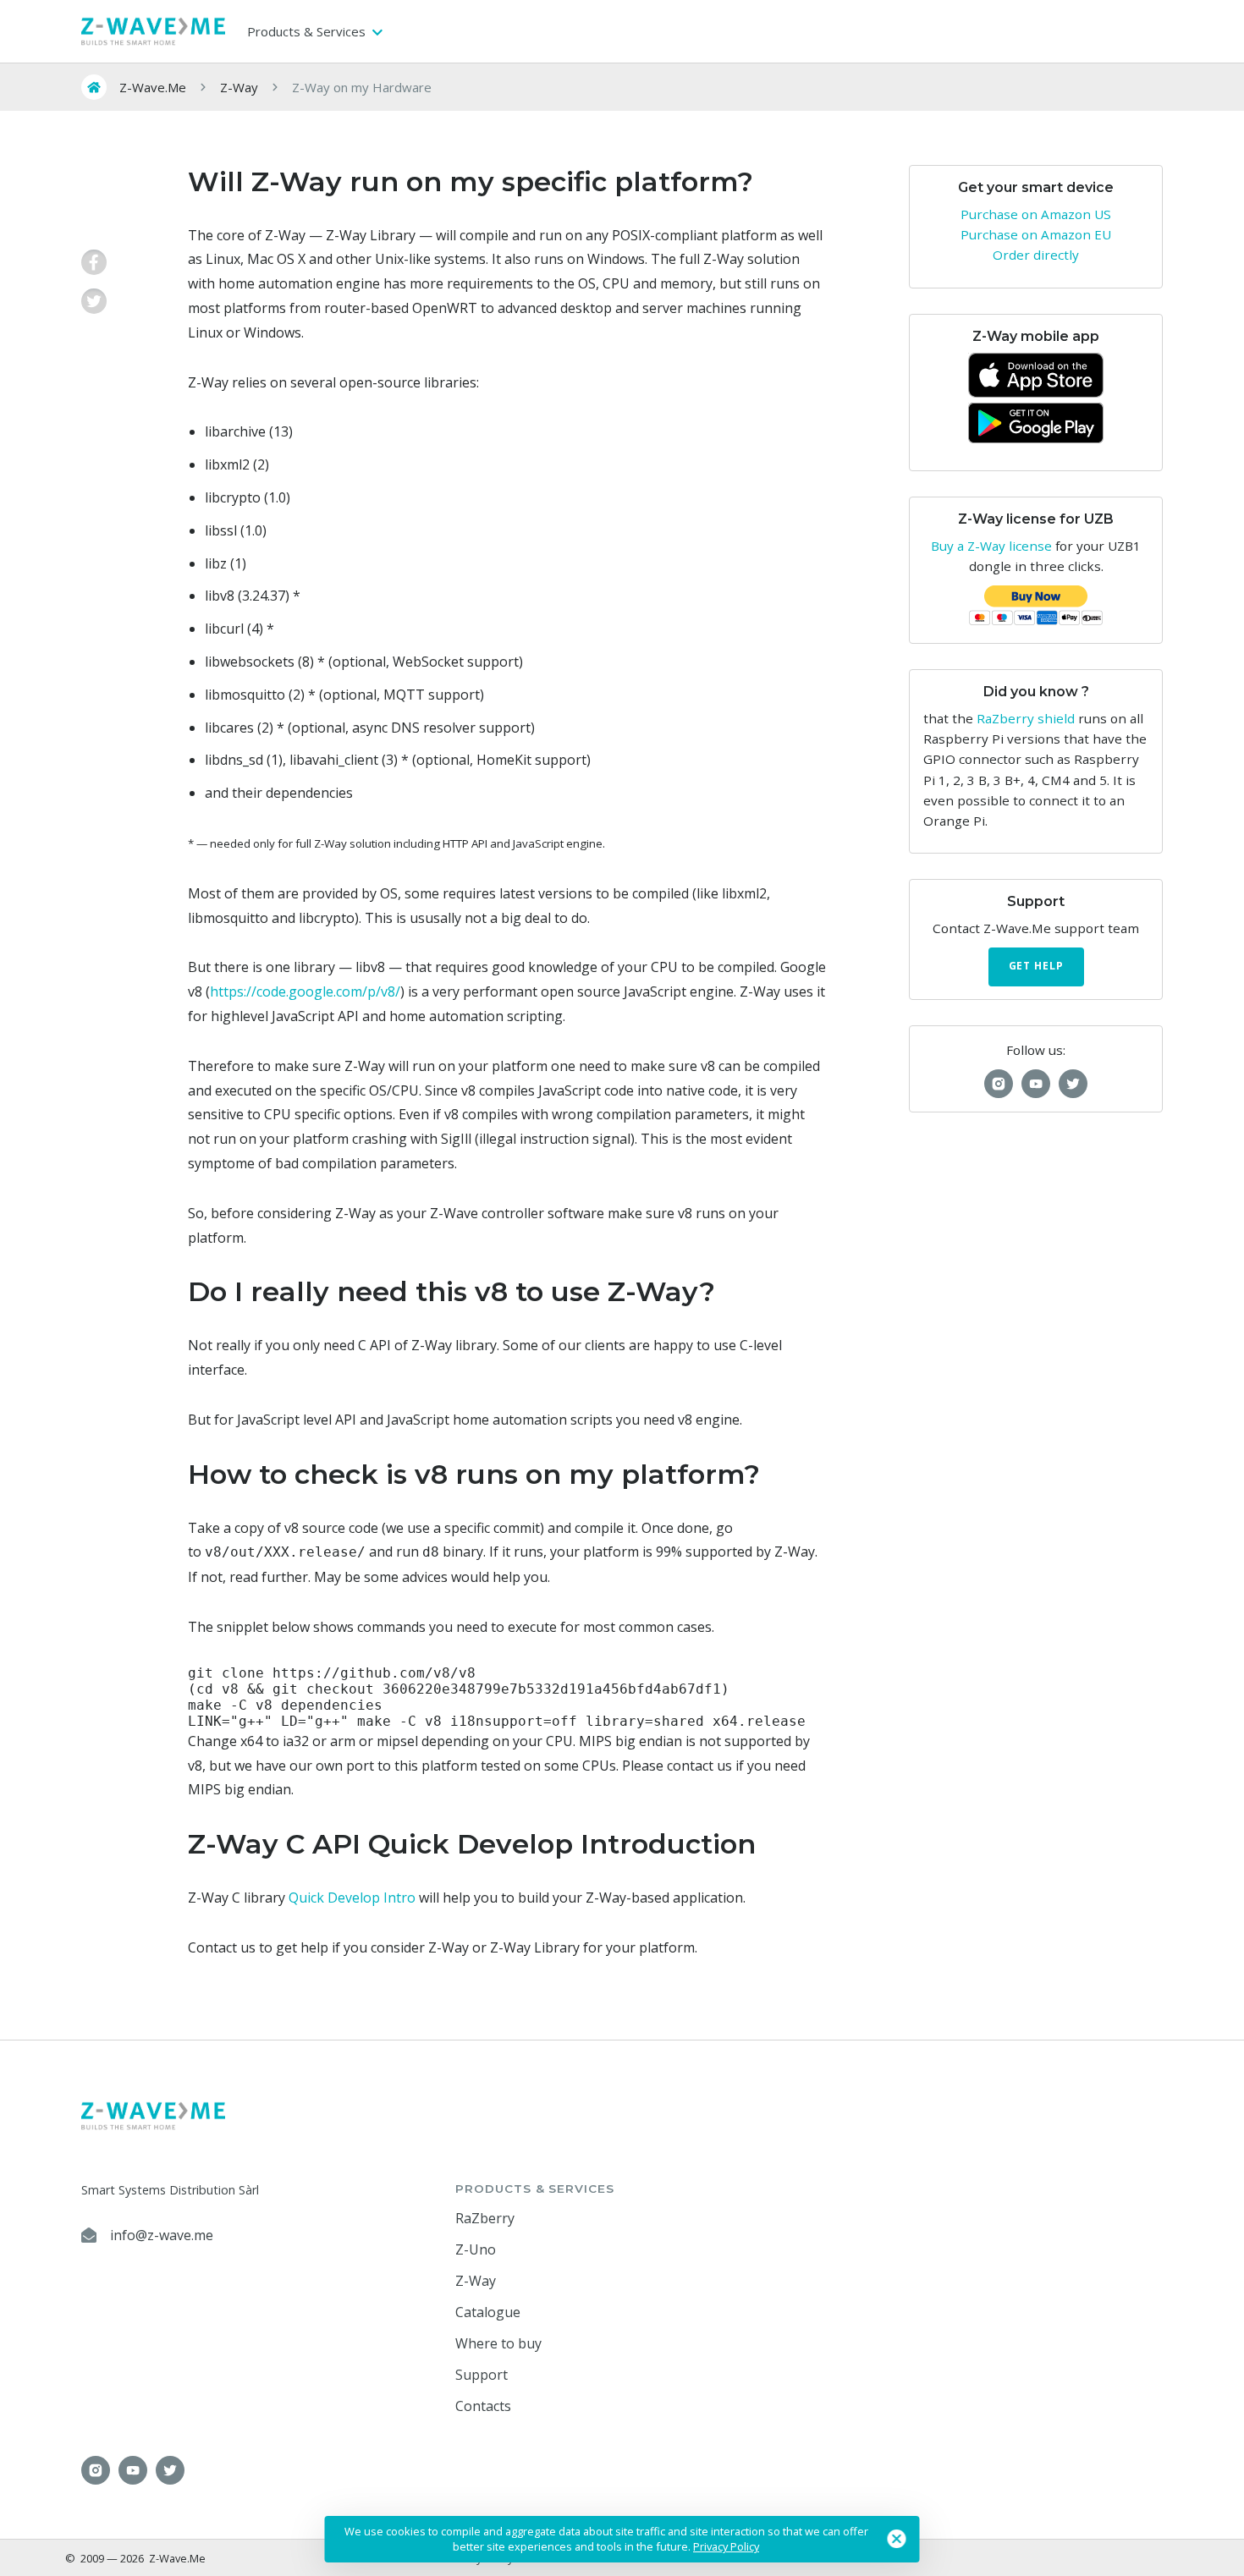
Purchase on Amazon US (1036, 214)
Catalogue (488, 2312)
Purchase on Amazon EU (1036, 234)
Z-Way (476, 2281)
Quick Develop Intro (352, 1898)
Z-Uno (476, 2249)
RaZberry (485, 2218)
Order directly (1036, 255)
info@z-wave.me (162, 2235)
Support (482, 2375)
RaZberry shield (1026, 718)
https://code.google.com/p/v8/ (305, 991)
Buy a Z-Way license (991, 546)
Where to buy (498, 2343)
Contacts (483, 2406)
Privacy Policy (726, 2546)
